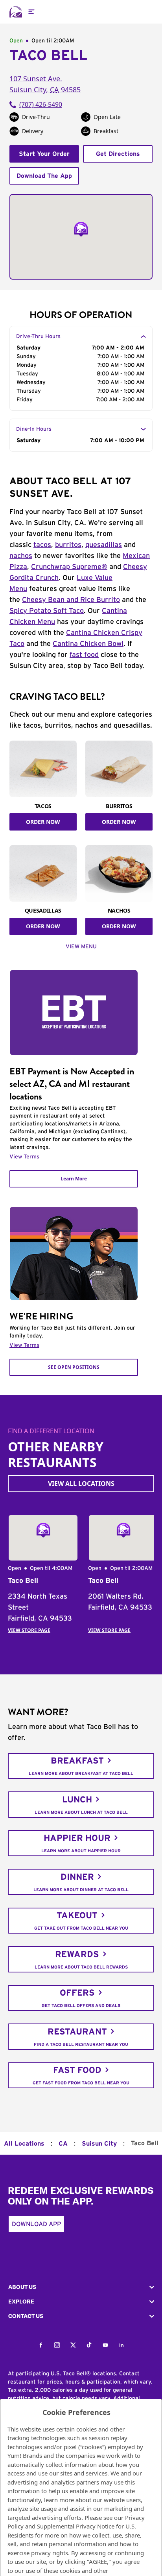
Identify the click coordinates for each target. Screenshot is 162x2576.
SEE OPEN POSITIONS (74, 1367)
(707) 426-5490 (41, 104)
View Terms (24, 1157)
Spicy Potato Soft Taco (47, 611)
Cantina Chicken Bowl (88, 644)
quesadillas (104, 545)
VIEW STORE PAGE (29, 1630)
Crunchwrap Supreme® (69, 567)
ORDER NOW (43, 822)
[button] (81, 2287)
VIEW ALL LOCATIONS (81, 1484)
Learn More (74, 1179)
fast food (84, 655)
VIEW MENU (81, 947)
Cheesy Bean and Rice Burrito (71, 600)
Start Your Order (44, 154)
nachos (21, 556)
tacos (42, 545)
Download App (36, 2224)
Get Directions (118, 154)
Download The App (44, 176)
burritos (68, 545)
